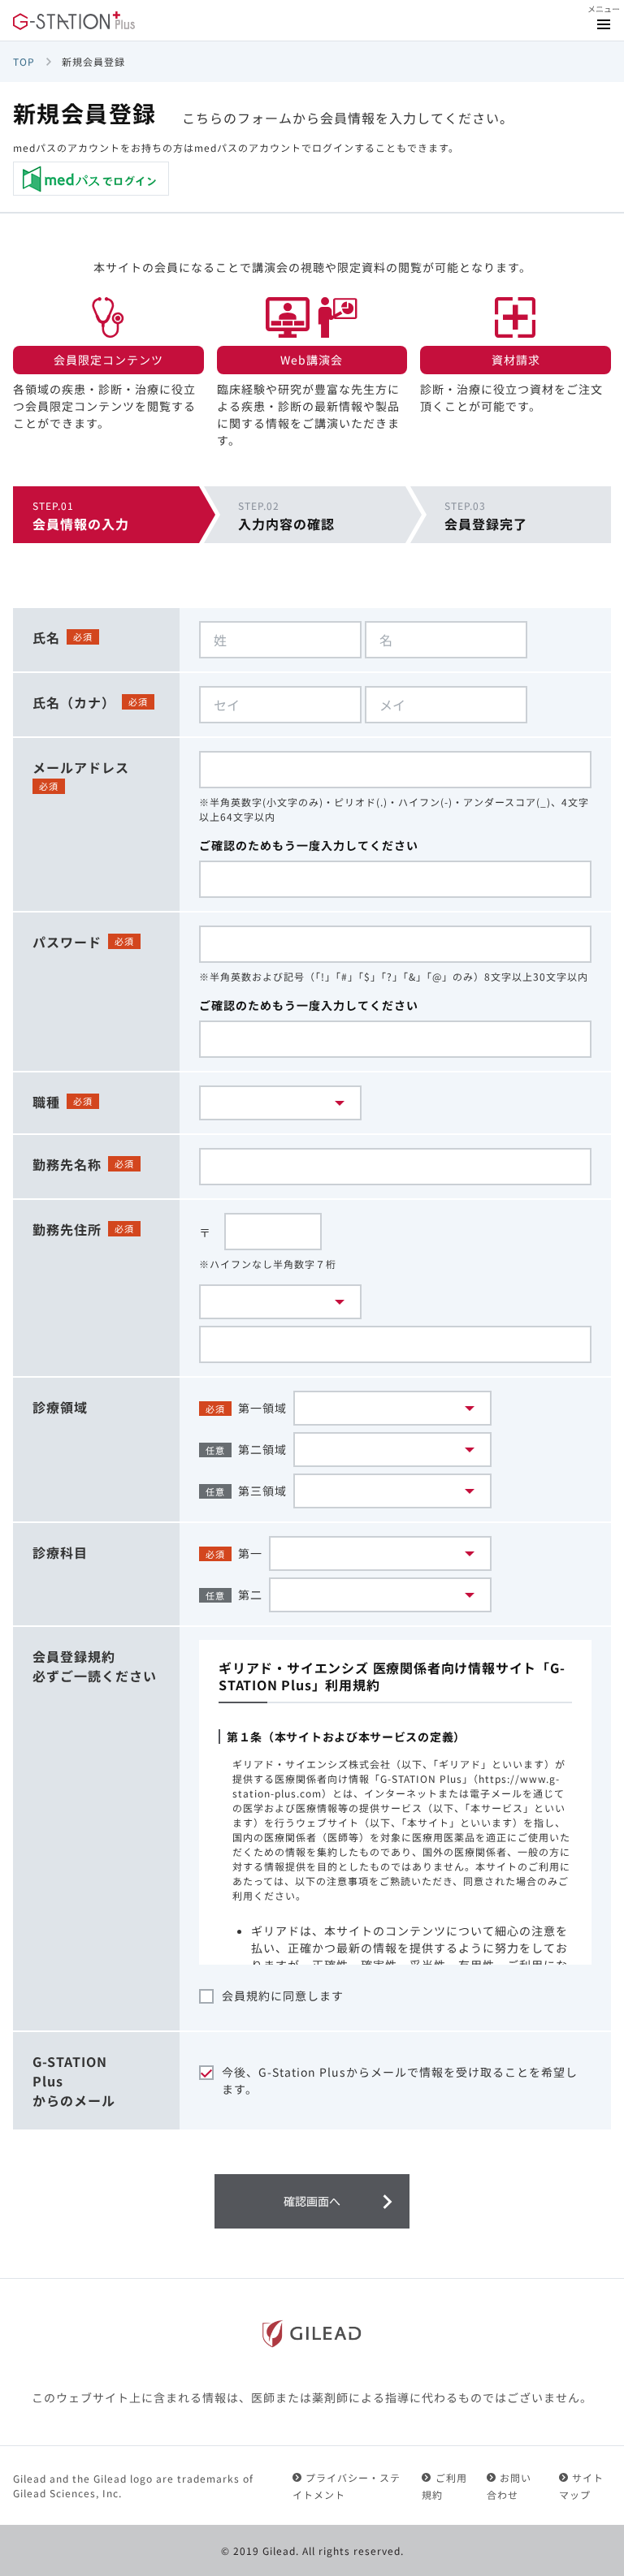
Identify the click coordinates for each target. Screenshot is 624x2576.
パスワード (67, 942)
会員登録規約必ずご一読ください (95, 1666)
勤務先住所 (67, 1229)
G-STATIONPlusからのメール (74, 2081)
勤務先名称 (67, 1164)
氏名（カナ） (74, 702)
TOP (24, 61)
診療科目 (60, 1552)
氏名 (46, 637)
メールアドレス (81, 767)
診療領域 (60, 1407)
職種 (46, 1102)
